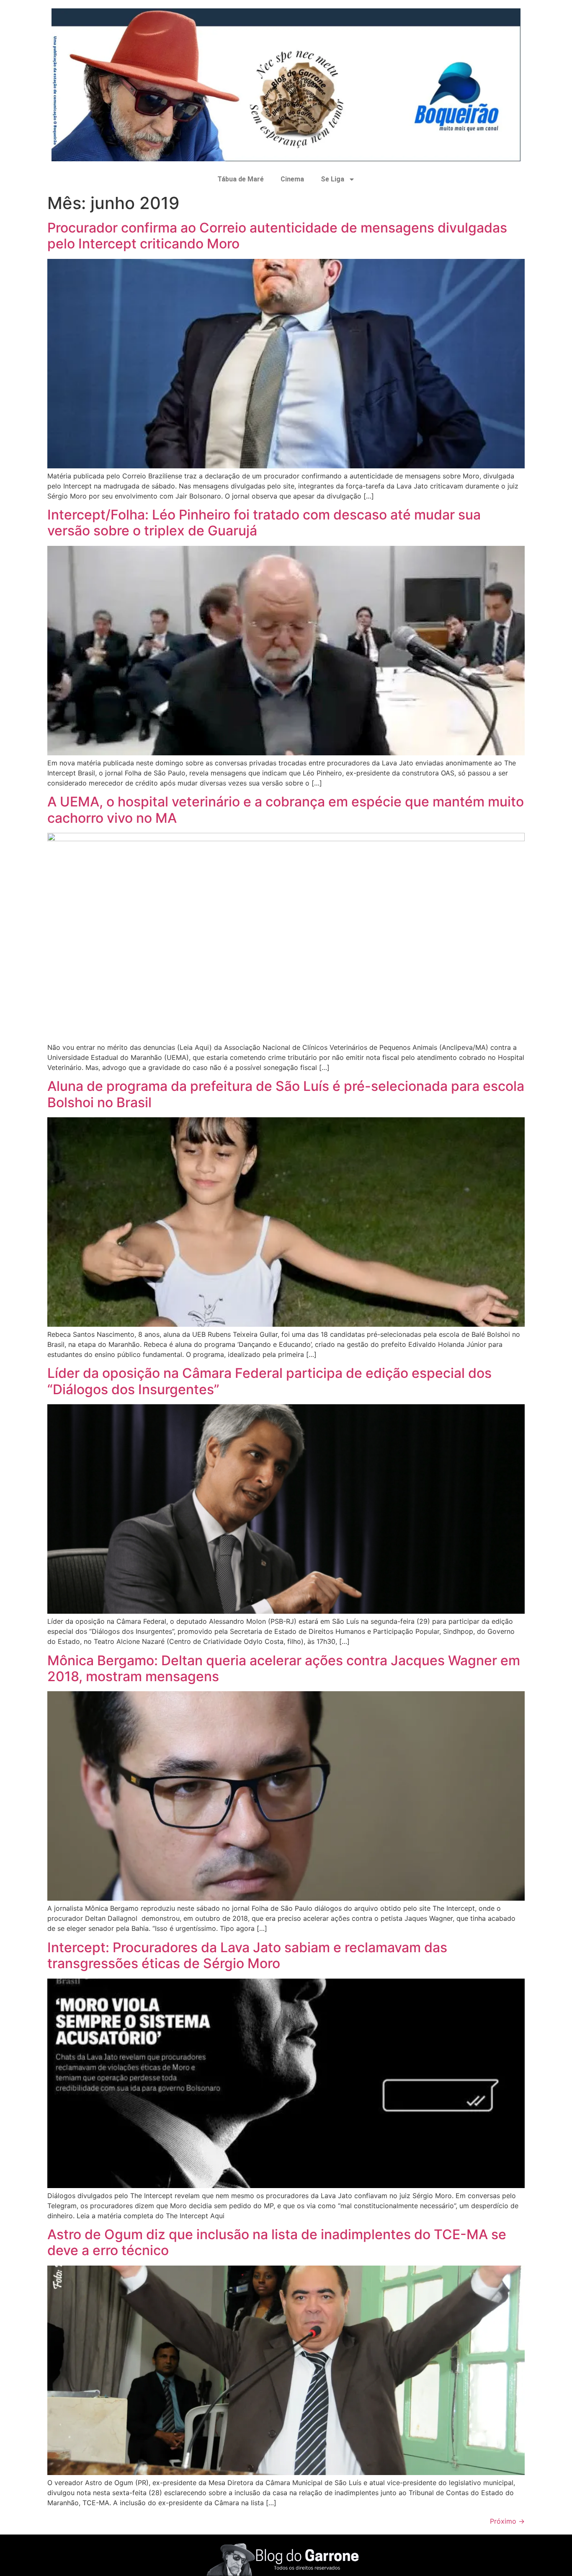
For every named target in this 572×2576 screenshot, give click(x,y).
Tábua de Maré (241, 179)
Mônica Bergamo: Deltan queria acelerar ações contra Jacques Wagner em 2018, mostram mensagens (284, 1668)
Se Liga (332, 179)
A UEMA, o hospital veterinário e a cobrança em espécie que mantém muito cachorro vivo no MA (286, 810)
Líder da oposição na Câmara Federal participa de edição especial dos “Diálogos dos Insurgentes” (269, 1381)
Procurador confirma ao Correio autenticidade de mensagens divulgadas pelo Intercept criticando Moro (277, 236)
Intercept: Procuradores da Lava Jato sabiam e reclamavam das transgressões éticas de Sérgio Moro (247, 1955)
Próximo (507, 2521)
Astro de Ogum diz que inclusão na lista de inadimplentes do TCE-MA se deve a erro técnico (277, 2242)
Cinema (292, 179)
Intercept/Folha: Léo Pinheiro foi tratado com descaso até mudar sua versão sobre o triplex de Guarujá (264, 523)
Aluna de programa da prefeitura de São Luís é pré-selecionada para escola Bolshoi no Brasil (286, 1094)
